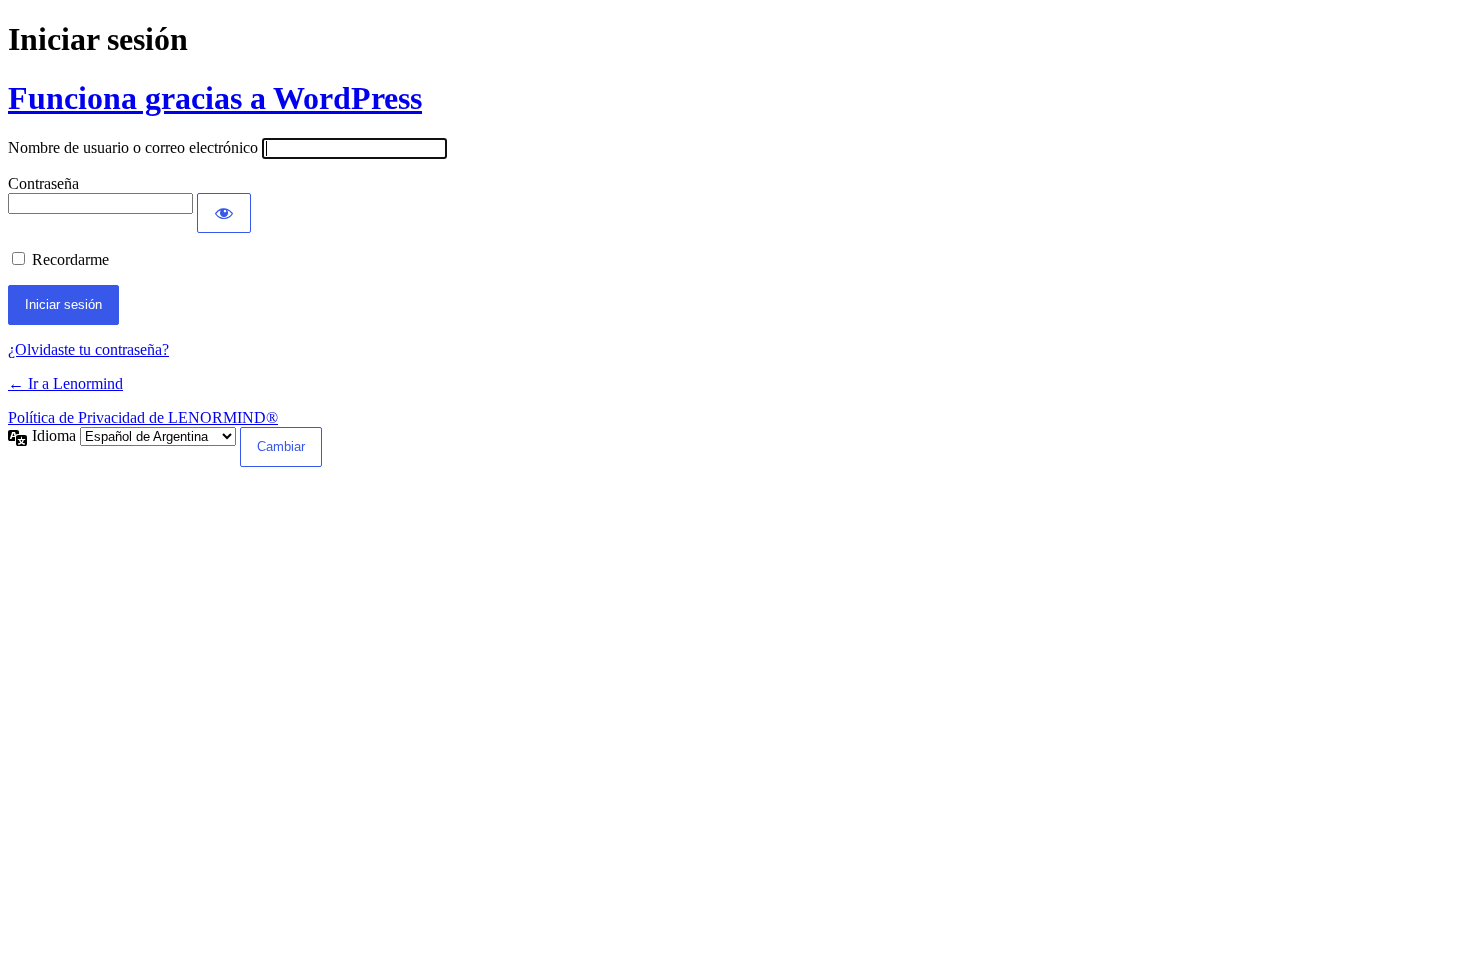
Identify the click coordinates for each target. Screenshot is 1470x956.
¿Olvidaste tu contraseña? (88, 349)
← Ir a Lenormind (65, 383)
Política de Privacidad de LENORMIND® (143, 417)
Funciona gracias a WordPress (215, 98)
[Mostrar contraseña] (224, 213)
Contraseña (43, 183)
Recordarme (70, 259)
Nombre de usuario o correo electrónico (133, 147)
